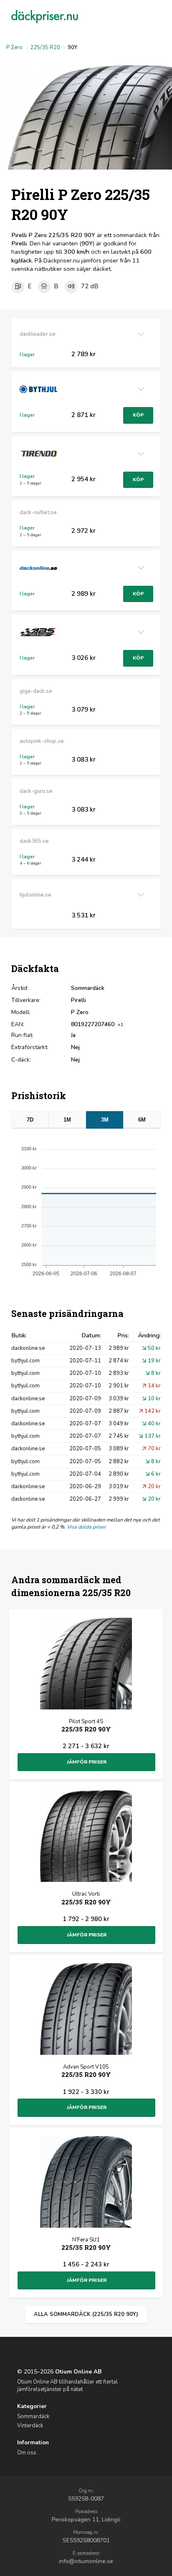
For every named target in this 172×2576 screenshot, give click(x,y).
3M (105, 1120)
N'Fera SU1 (86, 2244)
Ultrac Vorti (86, 1898)
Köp (138, 415)
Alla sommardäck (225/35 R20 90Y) (86, 2314)
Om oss (27, 2453)
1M (67, 1120)
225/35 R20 (45, 47)
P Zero (14, 47)
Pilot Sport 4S (86, 1725)
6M (142, 1120)
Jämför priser (87, 1762)
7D (30, 1120)
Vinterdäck (30, 2426)
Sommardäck (33, 2416)
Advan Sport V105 (86, 2071)
